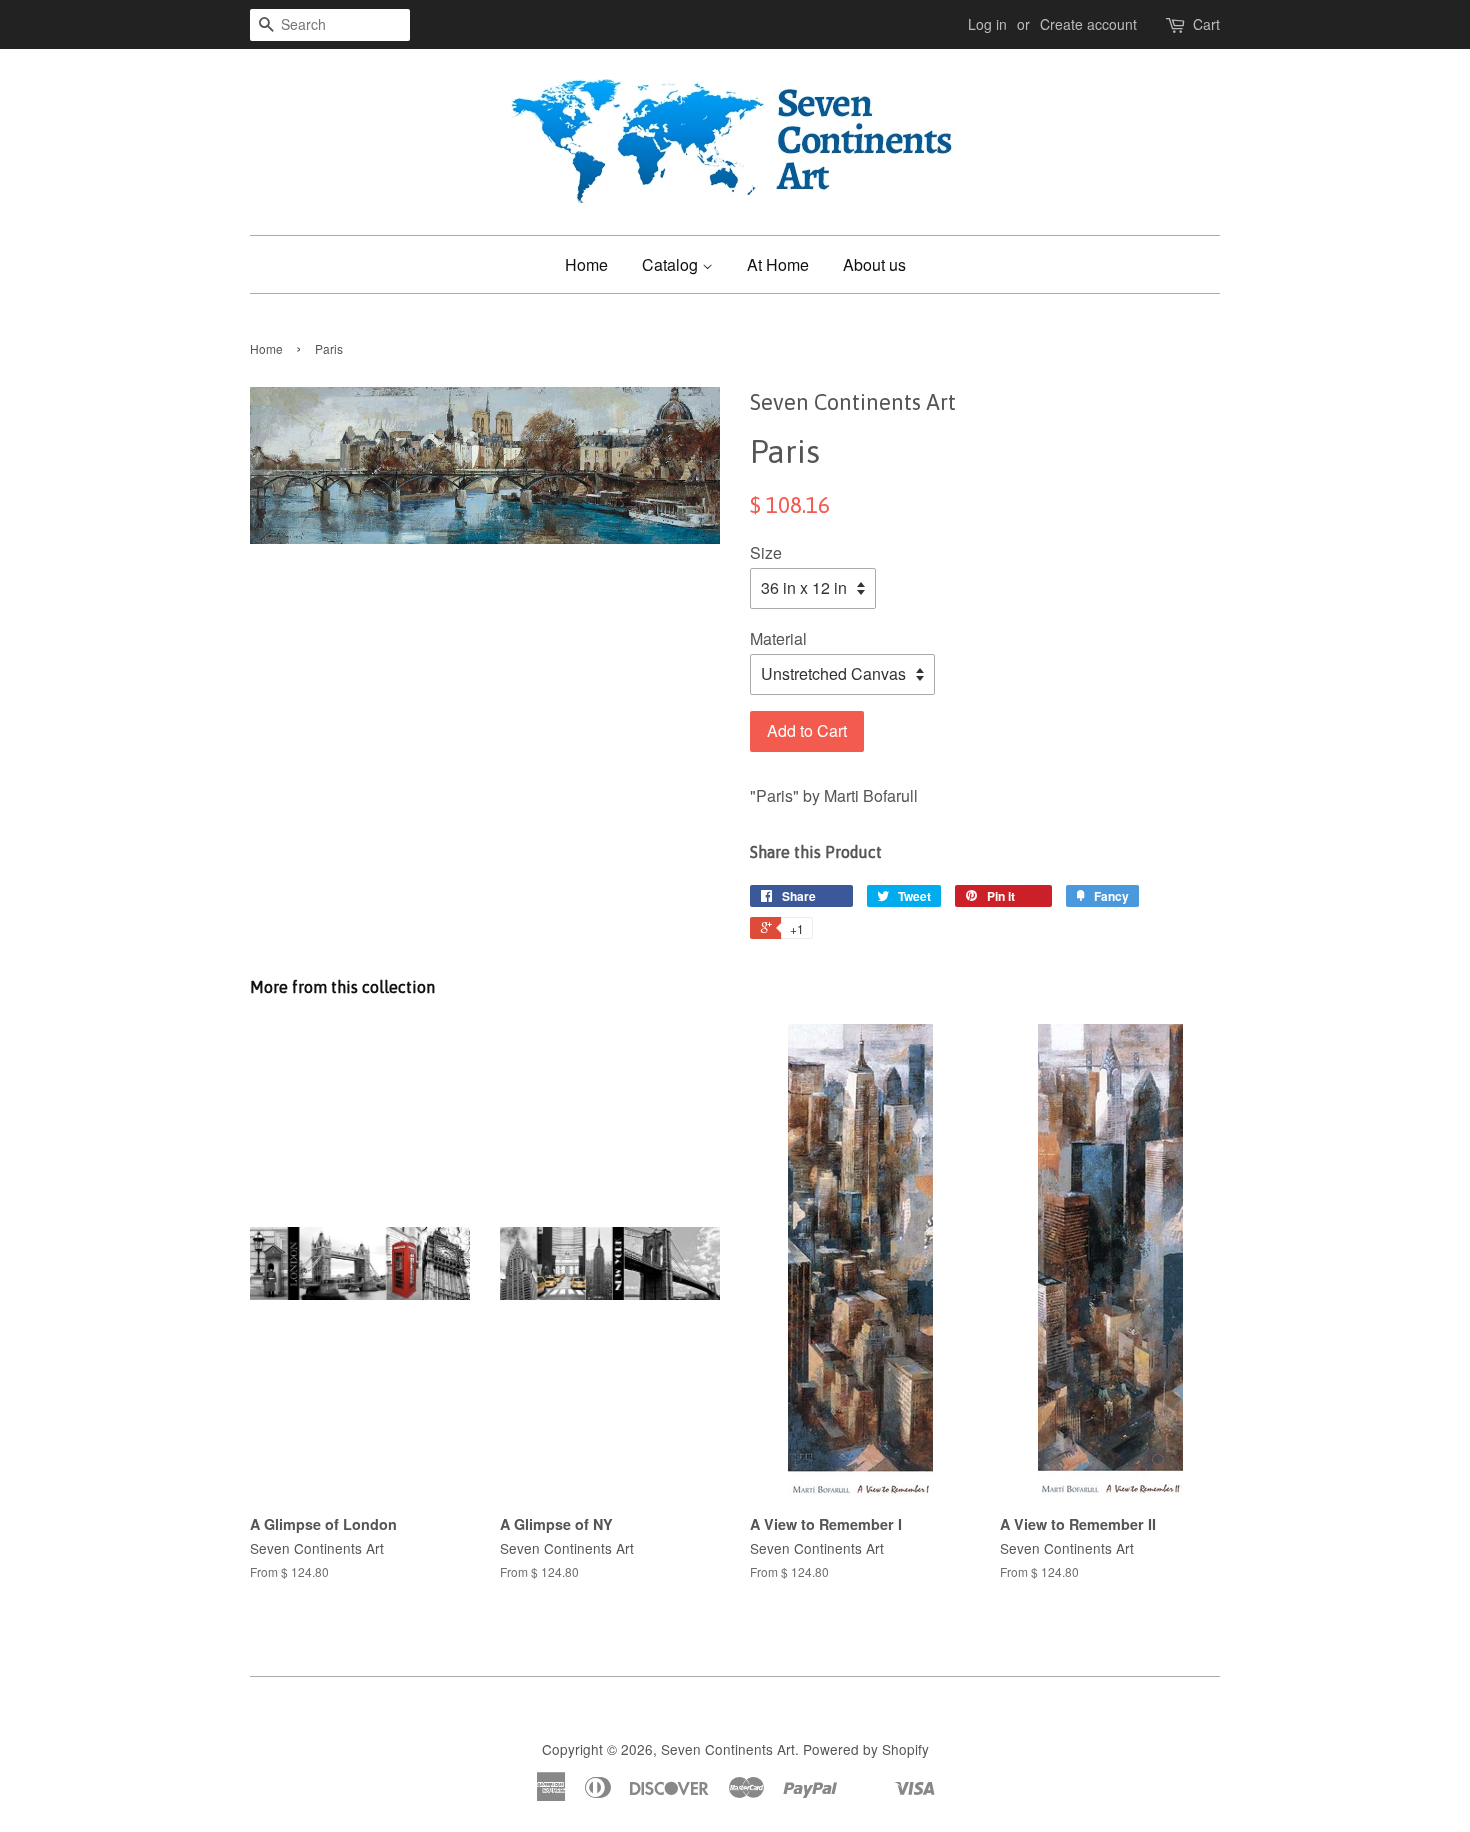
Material (778, 638)
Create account (1088, 24)
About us (874, 264)
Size (766, 552)
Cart (1206, 24)
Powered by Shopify (866, 1749)
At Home (778, 264)
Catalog (672, 264)
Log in (987, 24)
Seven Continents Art (728, 1749)
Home (586, 264)
